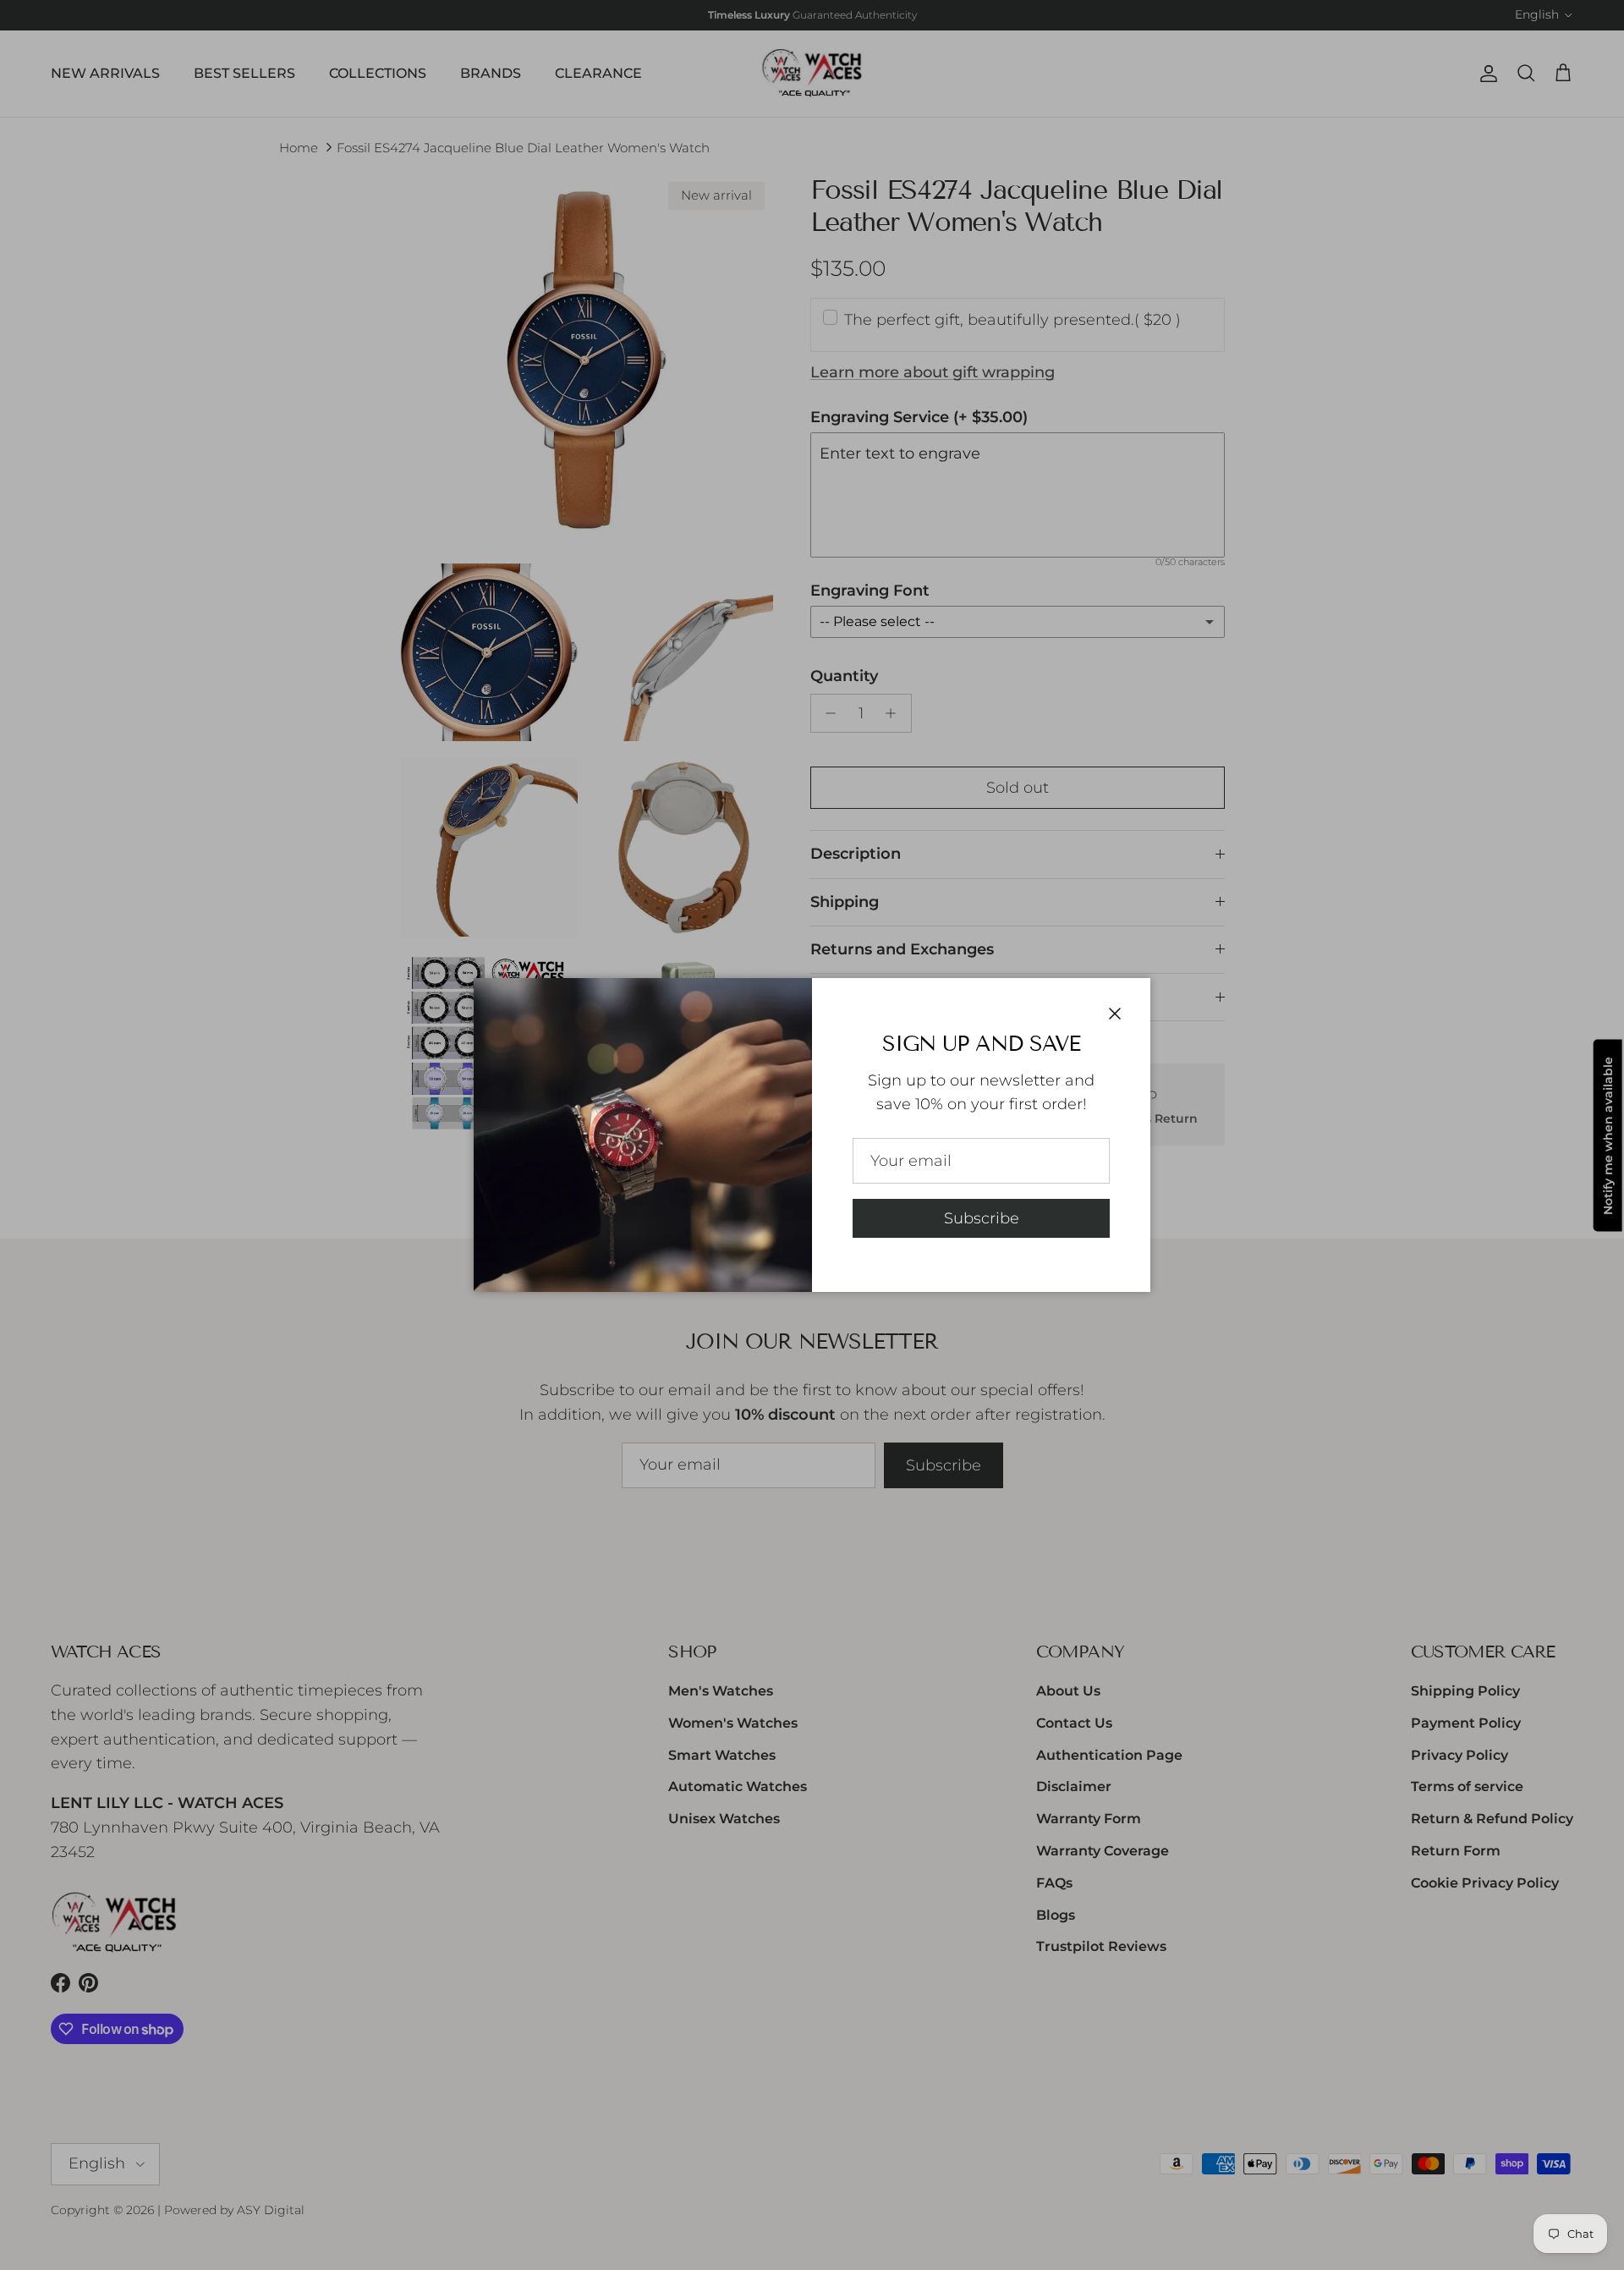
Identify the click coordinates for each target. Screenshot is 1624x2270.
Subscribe (982, 1218)
